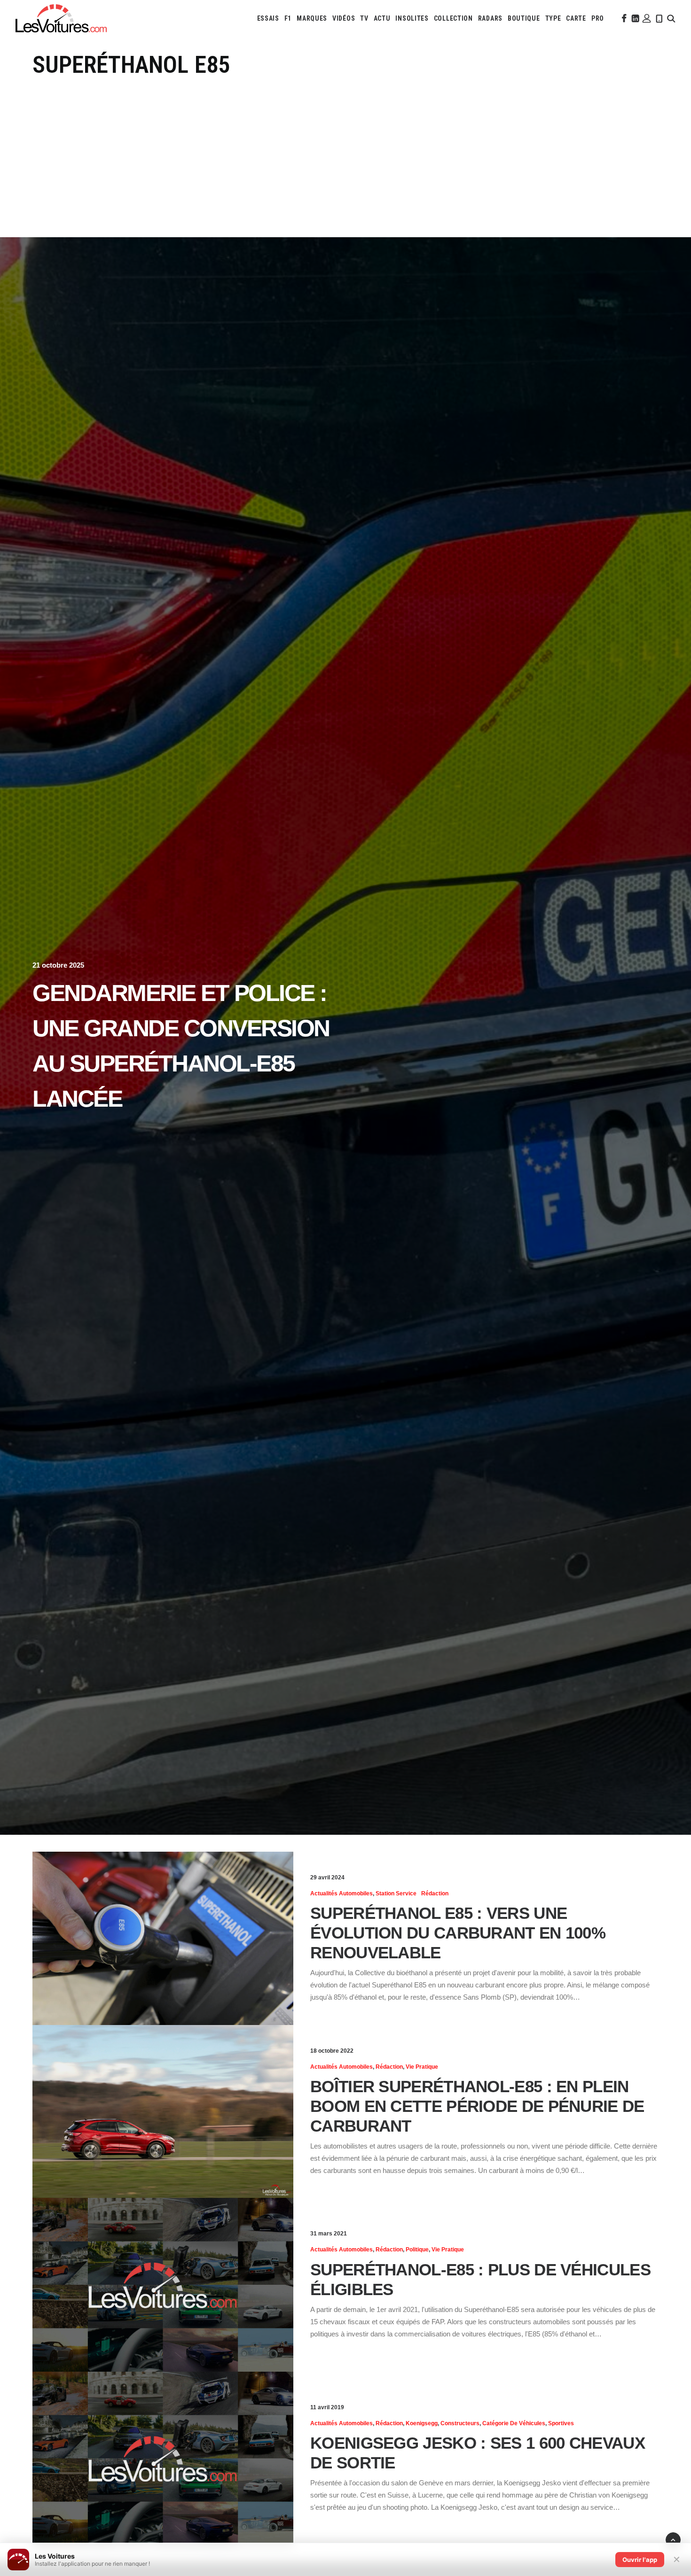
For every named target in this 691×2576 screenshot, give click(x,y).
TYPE (553, 18)
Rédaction (435, 1893)
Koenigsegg (422, 2423)
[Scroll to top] (673, 2539)
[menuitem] (268, 18)
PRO (598, 18)
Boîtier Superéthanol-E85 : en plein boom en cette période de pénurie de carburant (477, 2106)
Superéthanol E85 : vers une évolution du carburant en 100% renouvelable (458, 1933)
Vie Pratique (422, 2067)
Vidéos (344, 18)
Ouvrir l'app (640, 2560)
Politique (417, 2250)
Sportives (561, 2423)
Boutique (524, 18)
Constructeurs (460, 2423)
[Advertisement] (345, 150)
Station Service (396, 1893)
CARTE (576, 18)
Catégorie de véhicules (514, 2423)
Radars (490, 18)
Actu (382, 18)
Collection (453, 18)
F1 (288, 18)
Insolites (412, 18)
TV (364, 18)
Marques (312, 18)
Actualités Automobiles (342, 1893)
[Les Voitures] (61, 18)
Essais (268, 18)
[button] (623, 18)
